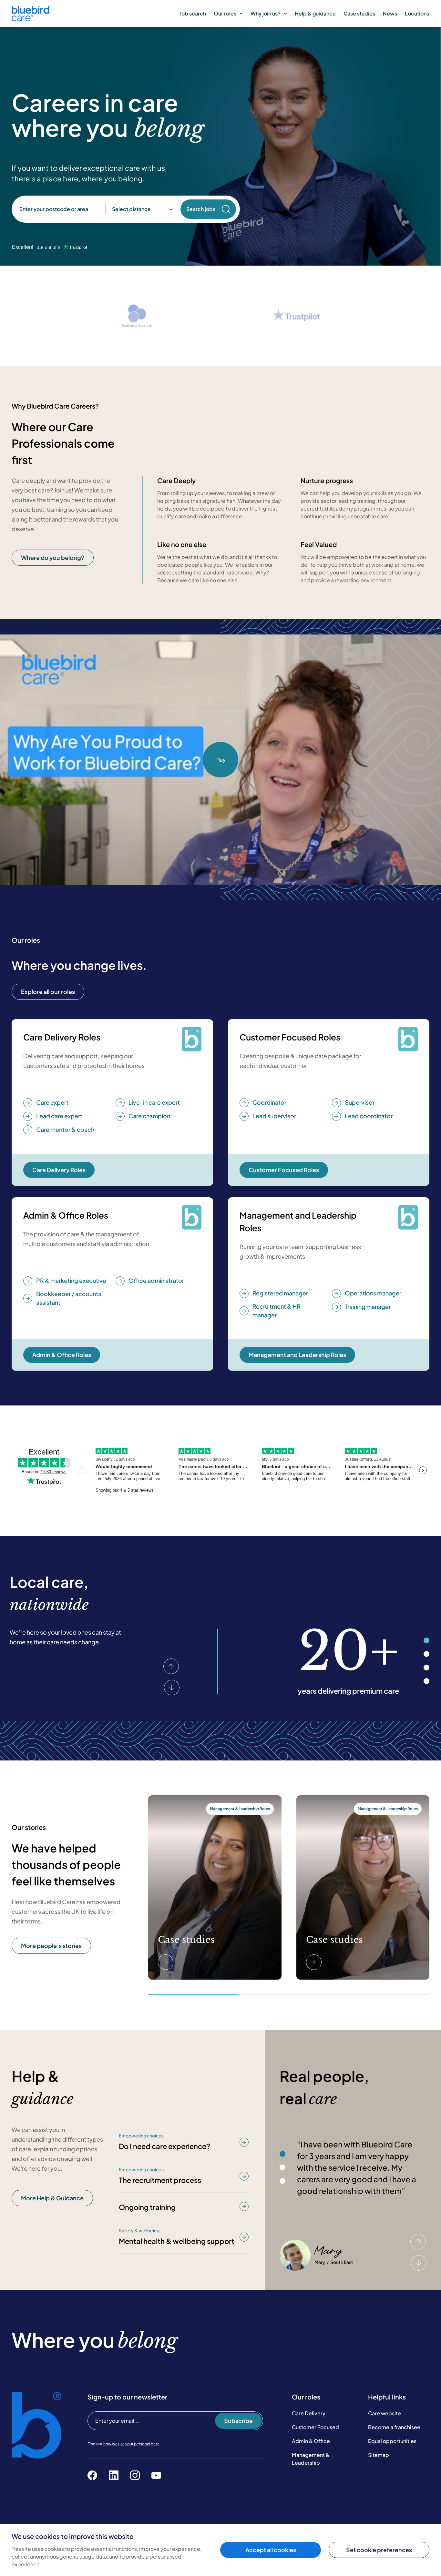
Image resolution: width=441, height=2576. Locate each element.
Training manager (368, 1307)
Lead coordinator (369, 1116)
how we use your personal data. (132, 2444)
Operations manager (373, 1293)
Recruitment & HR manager (277, 1311)
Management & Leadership (311, 2459)
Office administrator (156, 1280)
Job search (193, 13)
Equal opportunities (392, 2441)
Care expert (52, 1102)
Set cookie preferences (379, 2550)
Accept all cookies (271, 2550)
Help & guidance (315, 13)
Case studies (359, 13)
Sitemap (379, 2455)
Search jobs (201, 209)
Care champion (149, 1116)
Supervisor (360, 1102)
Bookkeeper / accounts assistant (69, 1298)
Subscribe (238, 2421)
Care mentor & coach (65, 1129)
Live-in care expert (154, 1102)
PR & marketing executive (71, 1280)
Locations (417, 13)
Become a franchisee (394, 2427)
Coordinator (269, 1102)
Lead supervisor (274, 1116)
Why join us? (266, 13)
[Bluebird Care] (31, 19)
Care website (385, 2413)
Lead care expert (59, 1116)
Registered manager (280, 1293)
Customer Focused (315, 2427)
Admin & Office (311, 2441)
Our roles (225, 13)
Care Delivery (309, 2413)
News (390, 13)
